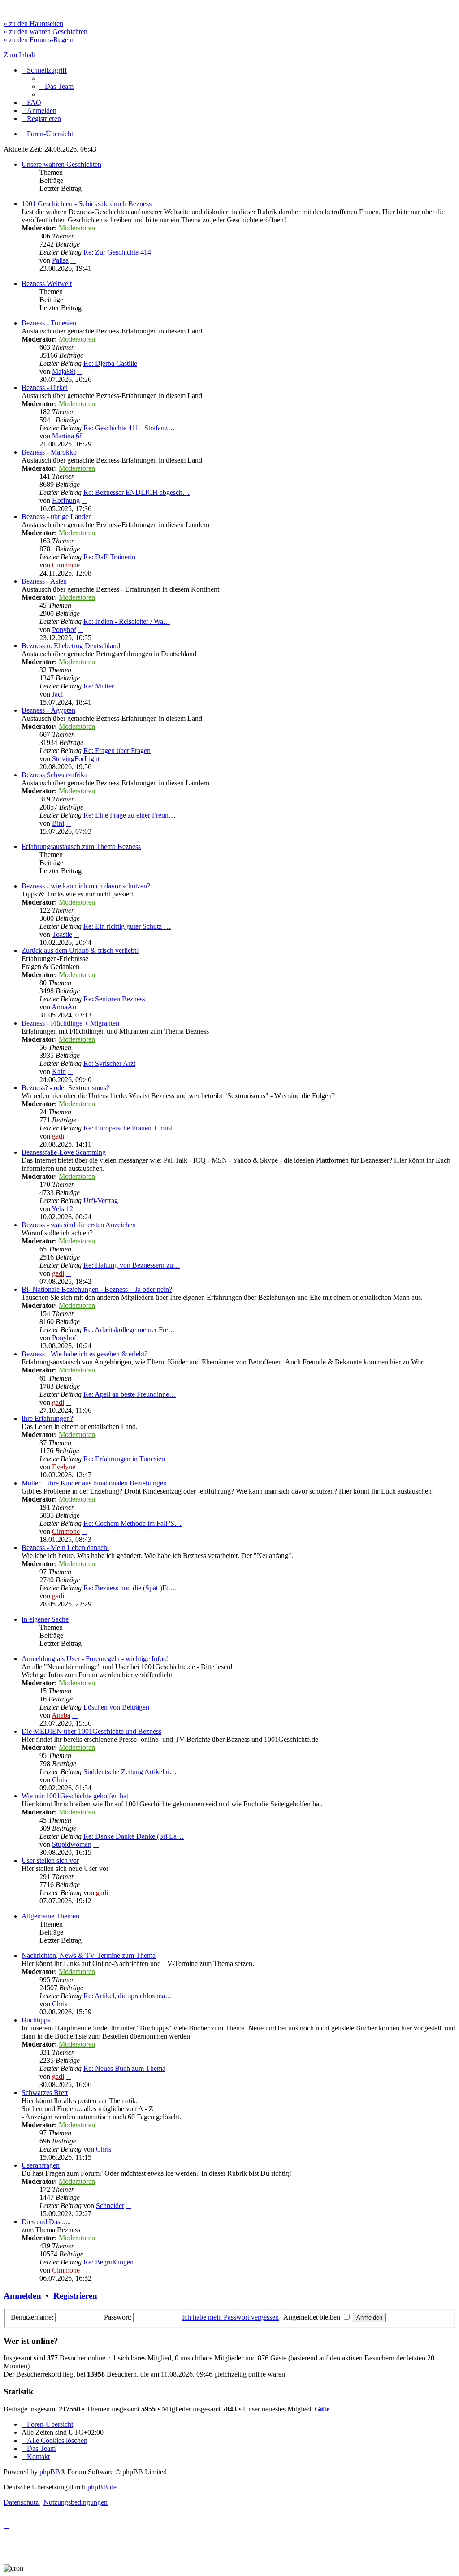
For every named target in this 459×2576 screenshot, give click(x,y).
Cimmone (66, 565)
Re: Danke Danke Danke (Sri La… (134, 1836)
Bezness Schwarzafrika (54, 775)
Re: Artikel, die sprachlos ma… (128, 1996)
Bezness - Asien (44, 581)
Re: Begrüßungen (108, 2262)
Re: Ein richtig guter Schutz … (127, 926)
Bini (58, 823)
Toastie (62, 934)
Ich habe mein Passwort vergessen (230, 2317)
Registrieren (75, 2296)
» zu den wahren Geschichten (45, 32)
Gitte (322, 2409)
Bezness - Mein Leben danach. (65, 1548)
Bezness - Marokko (49, 452)
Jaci (57, 694)
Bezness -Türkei (45, 387)
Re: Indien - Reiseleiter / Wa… (127, 621)
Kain (59, 1072)
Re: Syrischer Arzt (109, 1063)
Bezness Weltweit (47, 284)
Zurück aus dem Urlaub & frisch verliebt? (80, 950)
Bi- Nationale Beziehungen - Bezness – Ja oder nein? (97, 1289)
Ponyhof (64, 630)
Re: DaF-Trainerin (109, 557)
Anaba (61, 1715)
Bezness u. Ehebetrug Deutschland (71, 646)
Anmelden (22, 2296)
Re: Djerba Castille (110, 363)
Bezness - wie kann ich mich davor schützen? (86, 886)
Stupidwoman (72, 1844)
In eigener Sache (45, 1619)
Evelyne (64, 1467)
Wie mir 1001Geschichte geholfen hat (75, 1796)
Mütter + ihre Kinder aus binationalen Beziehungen (94, 1483)
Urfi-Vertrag (101, 1201)
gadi (58, 1136)
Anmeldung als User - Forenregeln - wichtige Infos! (95, 1659)
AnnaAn (64, 1007)
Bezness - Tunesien (49, 323)
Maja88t (64, 371)
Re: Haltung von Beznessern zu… (132, 1265)
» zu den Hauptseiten (33, 24)
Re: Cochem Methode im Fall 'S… (132, 1523)
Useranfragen (41, 2165)
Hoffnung (66, 500)
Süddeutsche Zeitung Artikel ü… (130, 1772)
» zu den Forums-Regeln (39, 40)
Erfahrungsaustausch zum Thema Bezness (81, 846)
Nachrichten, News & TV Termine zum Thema (89, 1955)
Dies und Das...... (46, 2222)
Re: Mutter (99, 686)
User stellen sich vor (50, 1860)
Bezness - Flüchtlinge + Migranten (70, 1023)
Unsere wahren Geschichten (61, 164)
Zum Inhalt (19, 55)
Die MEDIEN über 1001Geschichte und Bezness (91, 1731)
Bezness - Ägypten (48, 710)
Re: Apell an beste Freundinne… (130, 1394)
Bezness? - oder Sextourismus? (65, 1088)
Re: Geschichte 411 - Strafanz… (129, 428)
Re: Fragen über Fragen (117, 751)
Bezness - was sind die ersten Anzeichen (79, 1225)
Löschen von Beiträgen (116, 1707)
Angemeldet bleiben (313, 2317)
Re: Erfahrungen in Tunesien (124, 1459)
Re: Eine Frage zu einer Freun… (130, 815)
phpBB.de (102, 2487)
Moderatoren (77, 228)
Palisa (60, 260)
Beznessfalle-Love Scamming (64, 1152)
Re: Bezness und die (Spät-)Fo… (130, 1588)
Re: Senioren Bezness (114, 999)
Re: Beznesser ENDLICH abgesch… (136, 492)
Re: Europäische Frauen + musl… (132, 1128)
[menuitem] (56, 86)
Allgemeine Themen (50, 1916)
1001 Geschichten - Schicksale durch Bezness (87, 204)
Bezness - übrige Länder (56, 517)
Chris (60, 1780)
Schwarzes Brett (45, 2093)
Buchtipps (36, 2020)
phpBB (50, 2472)
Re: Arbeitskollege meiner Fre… (129, 1330)
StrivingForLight (76, 759)
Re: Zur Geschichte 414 (117, 252)
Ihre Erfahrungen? (47, 1418)
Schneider (110, 2206)
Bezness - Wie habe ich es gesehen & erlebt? (84, 1354)
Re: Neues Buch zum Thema (124, 2068)
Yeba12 (62, 1209)
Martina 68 (67, 436)
